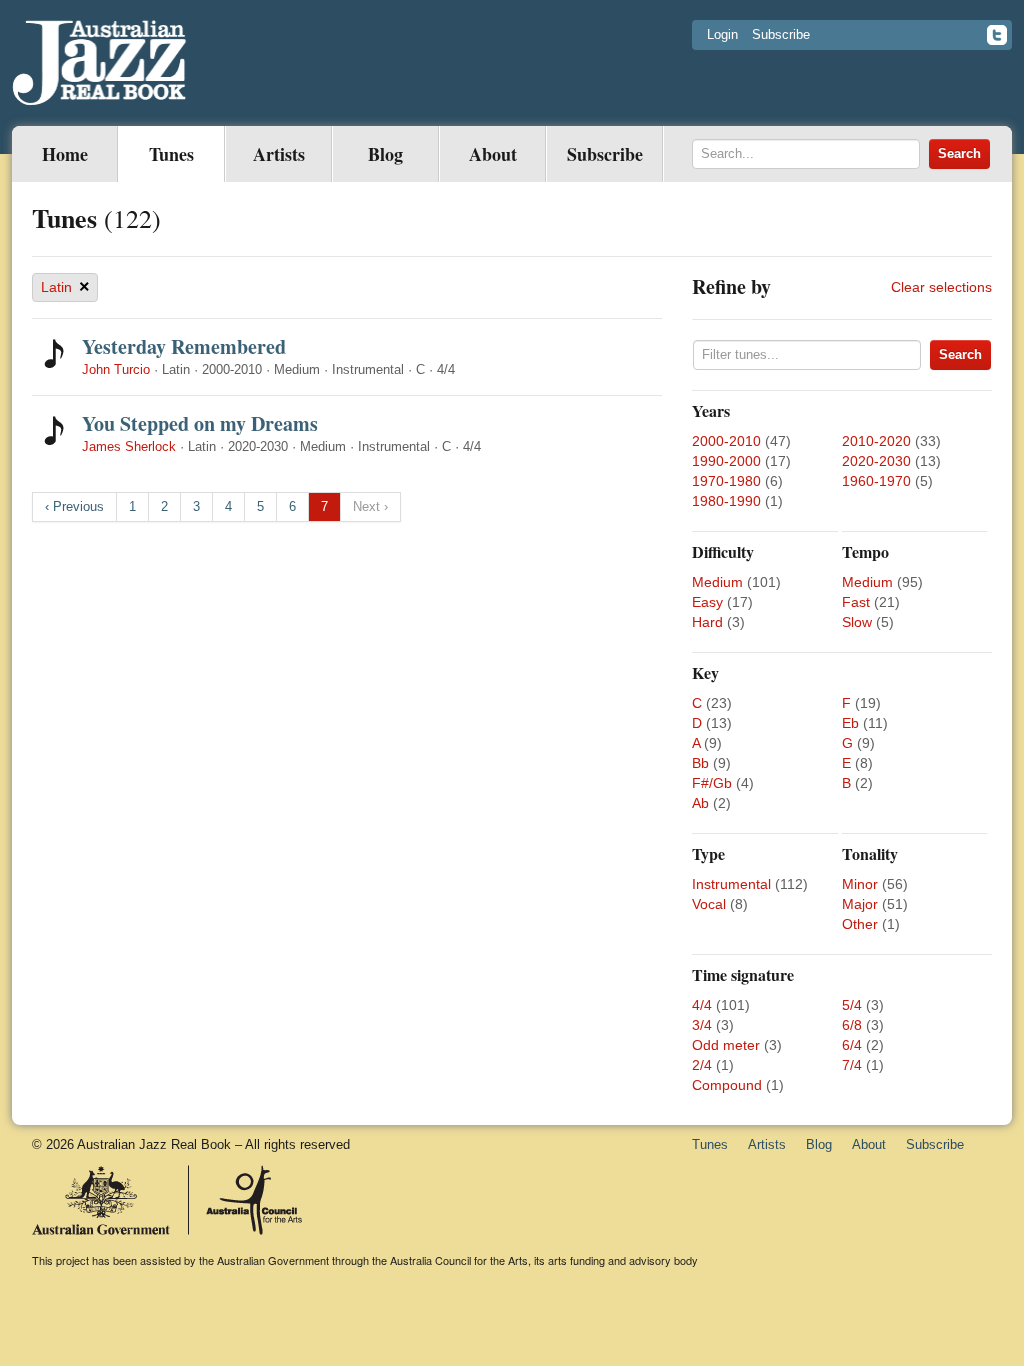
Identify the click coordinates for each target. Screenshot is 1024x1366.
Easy (707, 602)
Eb (850, 723)
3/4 (702, 1025)
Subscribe (781, 34)
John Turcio (116, 369)
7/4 (852, 1065)
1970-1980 (726, 481)
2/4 (702, 1065)
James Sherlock (129, 446)
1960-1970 (876, 481)
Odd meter (726, 1045)
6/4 (852, 1045)
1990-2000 (726, 461)
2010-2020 (876, 441)
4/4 (702, 1005)
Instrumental (731, 884)
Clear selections (941, 287)
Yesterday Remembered (184, 346)
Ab (700, 803)
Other (860, 924)
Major (860, 904)
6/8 (852, 1025)
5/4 (852, 1005)
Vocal (709, 904)
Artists (279, 154)
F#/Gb (712, 783)
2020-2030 (876, 461)
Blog (385, 154)
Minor (860, 884)
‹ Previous (74, 506)
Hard (707, 622)
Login (722, 34)
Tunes (171, 154)
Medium (717, 582)
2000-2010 (726, 441)
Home (65, 154)
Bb (700, 763)
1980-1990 (726, 501)
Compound (727, 1085)
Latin (65, 287)
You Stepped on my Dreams (200, 423)
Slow (857, 622)
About (493, 154)
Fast (856, 602)
